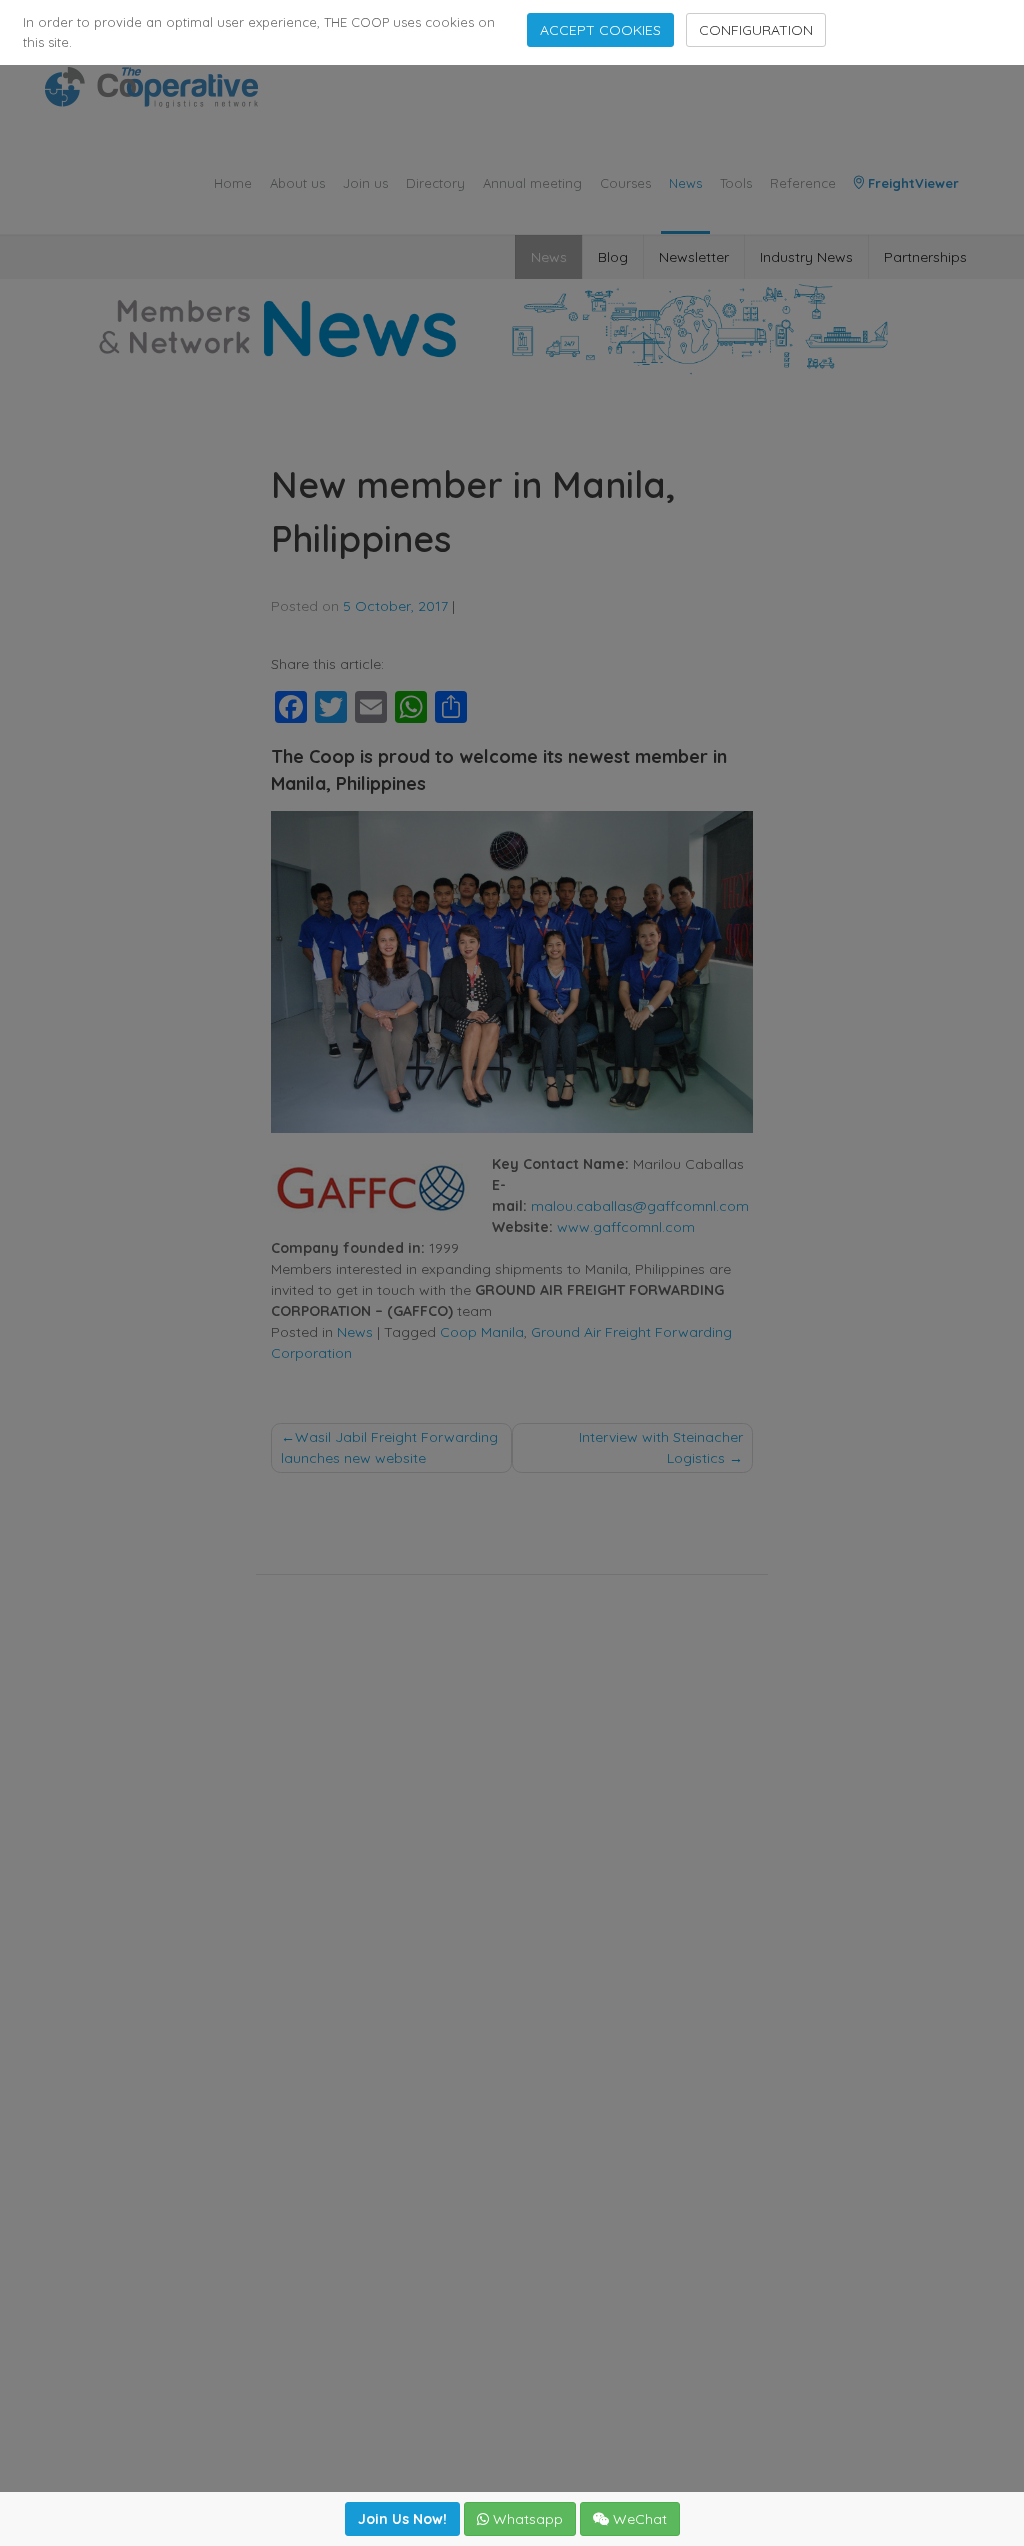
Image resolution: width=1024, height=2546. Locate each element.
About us (297, 183)
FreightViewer (911, 183)
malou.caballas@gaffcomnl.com (640, 1206)
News (685, 183)
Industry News (806, 257)
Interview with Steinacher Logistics (661, 1447)
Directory (435, 183)
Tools (736, 183)
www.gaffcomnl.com (626, 1227)
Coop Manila (482, 1332)
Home (233, 183)
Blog (613, 257)
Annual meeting (532, 183)
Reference (803, 183)
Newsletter (694, 257)
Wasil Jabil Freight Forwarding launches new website (389, 1447)
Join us (365, 183)
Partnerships (925, 257)
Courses (625, 183)
